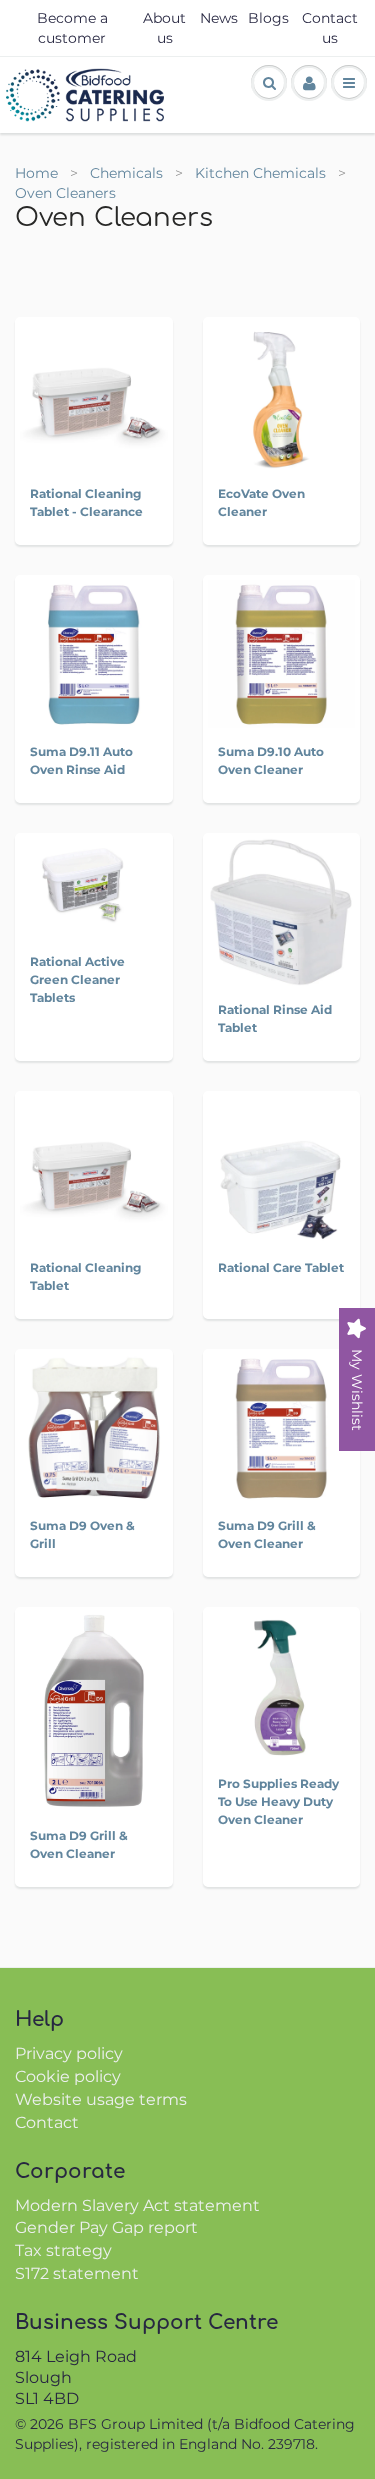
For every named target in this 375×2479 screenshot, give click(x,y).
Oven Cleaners (65, 193)
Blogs (268, 18)
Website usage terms (101, 2099)
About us (164, 28)
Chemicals (128, 173)
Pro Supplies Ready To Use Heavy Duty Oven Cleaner (278, 1801)
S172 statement (77, 2273)
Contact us (330, 28)
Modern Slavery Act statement (137, 2205)
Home (36, 173)
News (219, 18)
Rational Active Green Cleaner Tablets (77, 979)
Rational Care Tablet (281, 1267)
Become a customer (72, 28)
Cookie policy (68, 2076)
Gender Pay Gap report (106, 2227)
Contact (47, 2122)
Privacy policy (69, 2053)
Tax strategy (63, 2250)
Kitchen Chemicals (262, 173)
